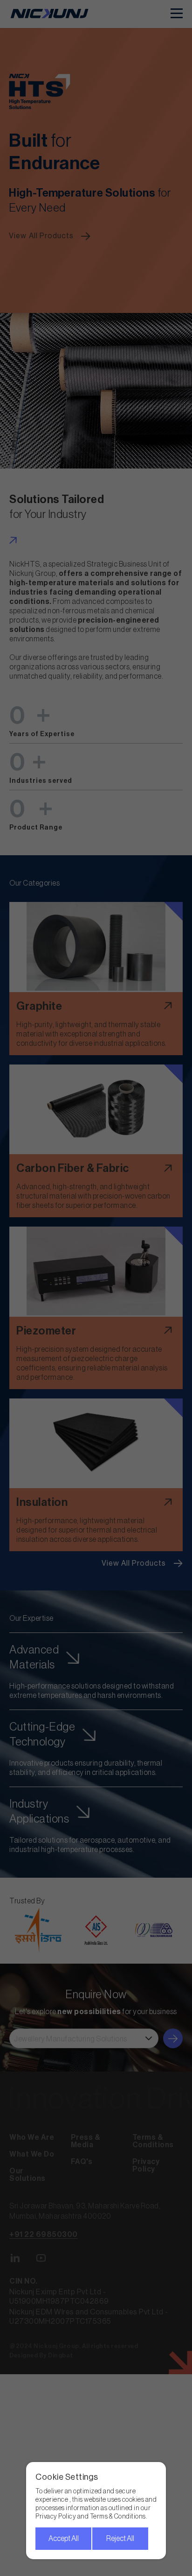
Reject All (120, 2539)
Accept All (64, 2539)
